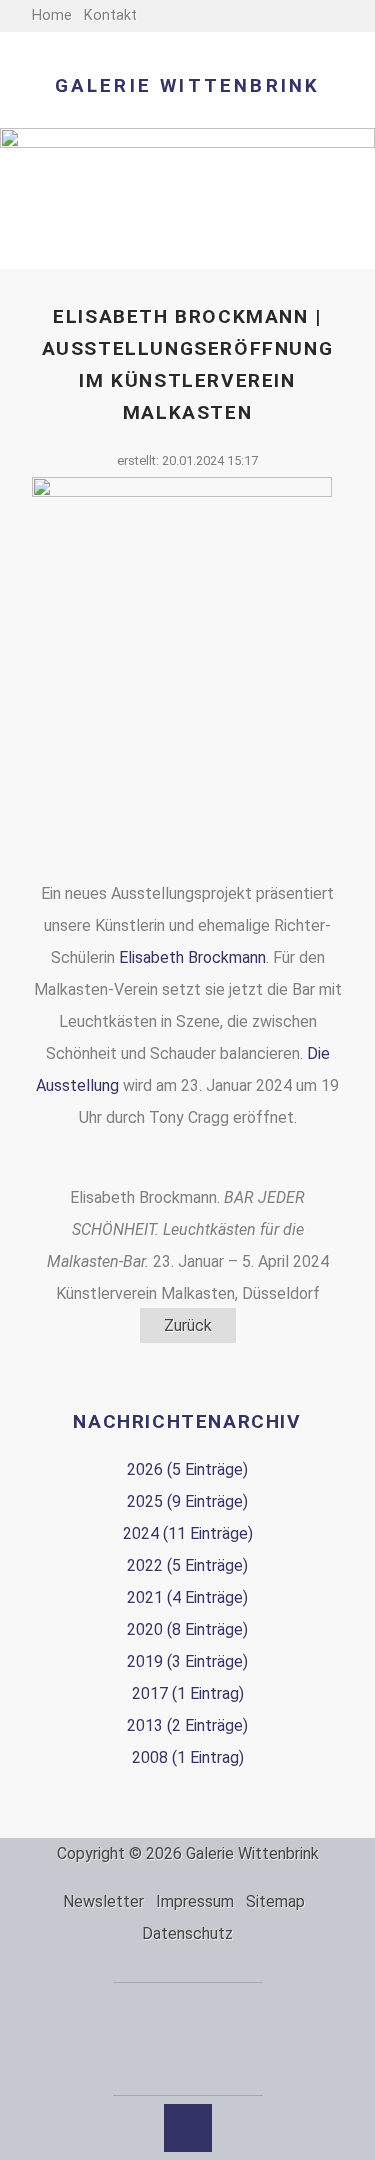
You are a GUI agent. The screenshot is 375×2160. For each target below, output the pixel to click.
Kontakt (110, 15)
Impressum (195, 1901)
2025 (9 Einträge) (187, 1501)
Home (52, 15)
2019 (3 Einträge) (187, 1661)
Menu (349, 20)
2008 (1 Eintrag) (188, 1757)
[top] (188, 2128)
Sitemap (275, 1901)
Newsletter (103, 1901)
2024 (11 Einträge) (188, 1533)
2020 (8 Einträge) (187, 1629)
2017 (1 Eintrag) (188, 1693)
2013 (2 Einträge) (187, 1725)
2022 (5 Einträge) (187, 1565)
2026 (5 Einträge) (187, 1469)
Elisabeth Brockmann (192, 957)
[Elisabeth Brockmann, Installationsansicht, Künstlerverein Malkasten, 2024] (182, 677)
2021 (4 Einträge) (187, 1597)
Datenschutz (187, 1933)
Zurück (188, 1325)
